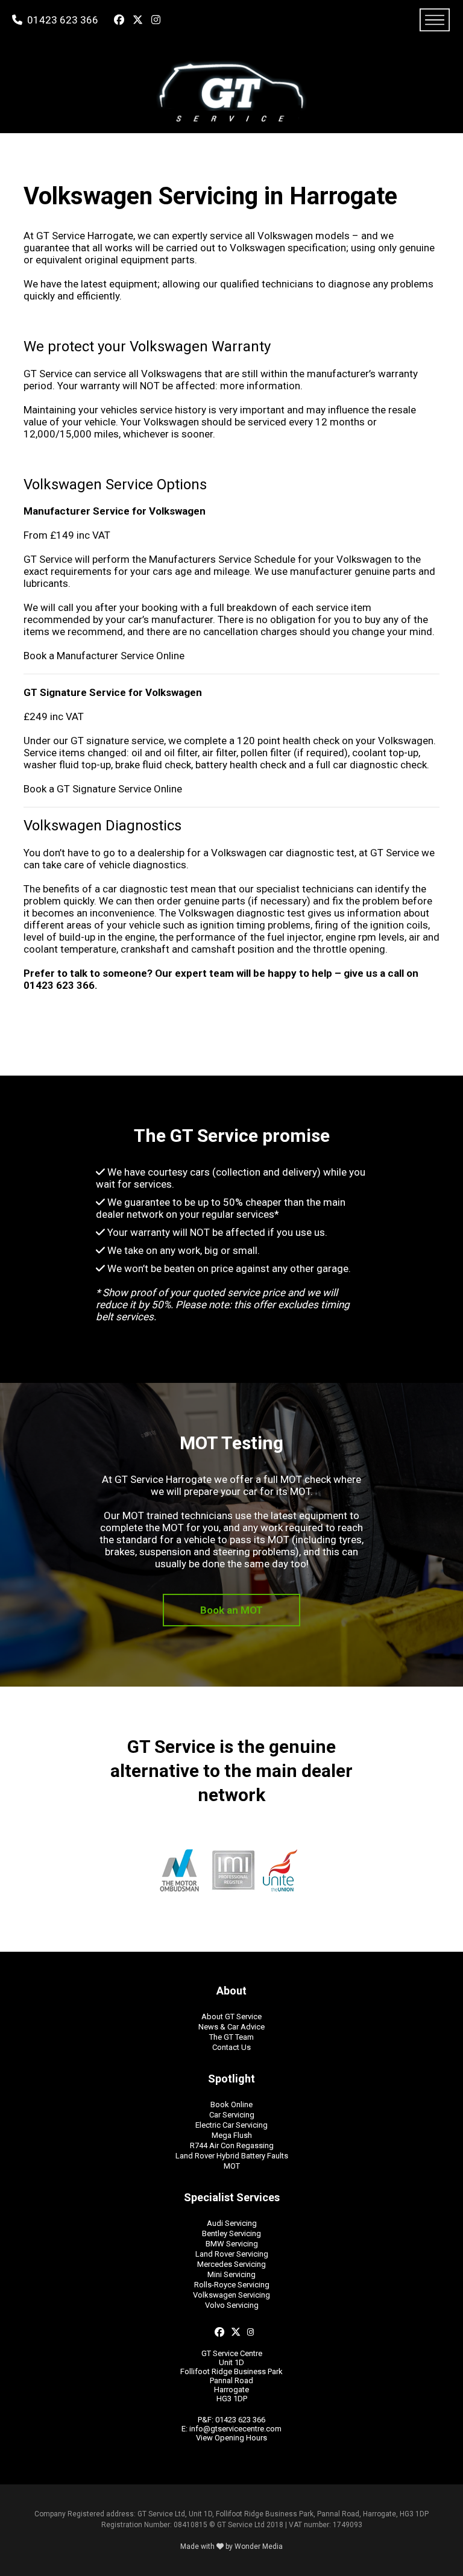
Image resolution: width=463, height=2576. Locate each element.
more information (260, 386)
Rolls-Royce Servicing (232, 2285)
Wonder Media (259, 2546)
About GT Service (231, 2017)
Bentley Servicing (231, 2233)
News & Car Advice (231, 2027)
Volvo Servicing (232, 2305)
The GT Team (231, 2037)
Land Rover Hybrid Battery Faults (232, 2156)
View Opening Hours (231, 2438)
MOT (232, 2166)
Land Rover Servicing (232, 2254)
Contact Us (231, 2047)
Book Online (231, 2104)
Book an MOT (231, 1610)
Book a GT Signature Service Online (103, 789)
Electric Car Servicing (231, 2125)
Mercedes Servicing (231, 2264)
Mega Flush (232, 2135)
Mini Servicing (231, 2274)
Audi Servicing (232, 2223)
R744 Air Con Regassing (232, 2145)
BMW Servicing (232, 2244)
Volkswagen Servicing (231, 2295)
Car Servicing (232, 2115)
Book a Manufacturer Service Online (104, 656)
